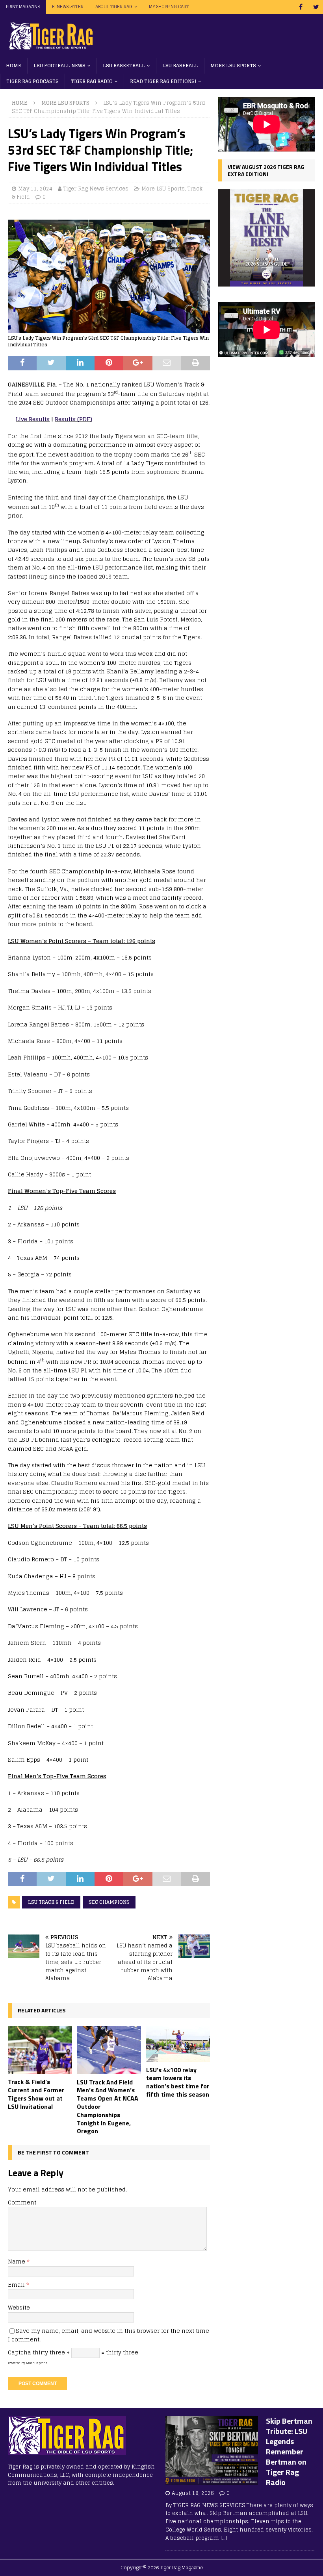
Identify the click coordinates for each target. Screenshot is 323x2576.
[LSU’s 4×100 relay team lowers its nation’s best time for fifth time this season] (178, 2044)
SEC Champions (109, 1902)
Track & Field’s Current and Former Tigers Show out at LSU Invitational (36, 2094)
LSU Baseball (180, 66)
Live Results (33, 419)
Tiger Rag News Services (96, 189)
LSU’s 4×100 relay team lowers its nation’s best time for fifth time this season (178, 2082)
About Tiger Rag (114, 7)
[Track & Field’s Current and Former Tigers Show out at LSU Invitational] (40, 2050)
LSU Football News (59, 66)
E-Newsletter (68, 7)
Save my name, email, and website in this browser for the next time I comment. (109, 2335)
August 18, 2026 (193, 2493)
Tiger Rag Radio (92, 81)
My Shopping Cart (169, 7)
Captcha (19, 2352)
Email (17, 2285)
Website (19, 2307)
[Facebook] (301, 7)
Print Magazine (23, 7)
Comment (22, 2202)
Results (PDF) (73, 419)
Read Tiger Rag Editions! (163, 81)
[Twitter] (316, 7)
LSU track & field (51, 1902)
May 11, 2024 (35, 189)
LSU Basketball (124, 66)
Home (14, 66)
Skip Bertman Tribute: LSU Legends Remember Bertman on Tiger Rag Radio (289, 2451)
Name (17, 2261)
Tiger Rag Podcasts (32, 81)
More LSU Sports (233, 66)
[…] (224, 2538)
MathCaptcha (37, 2363)
